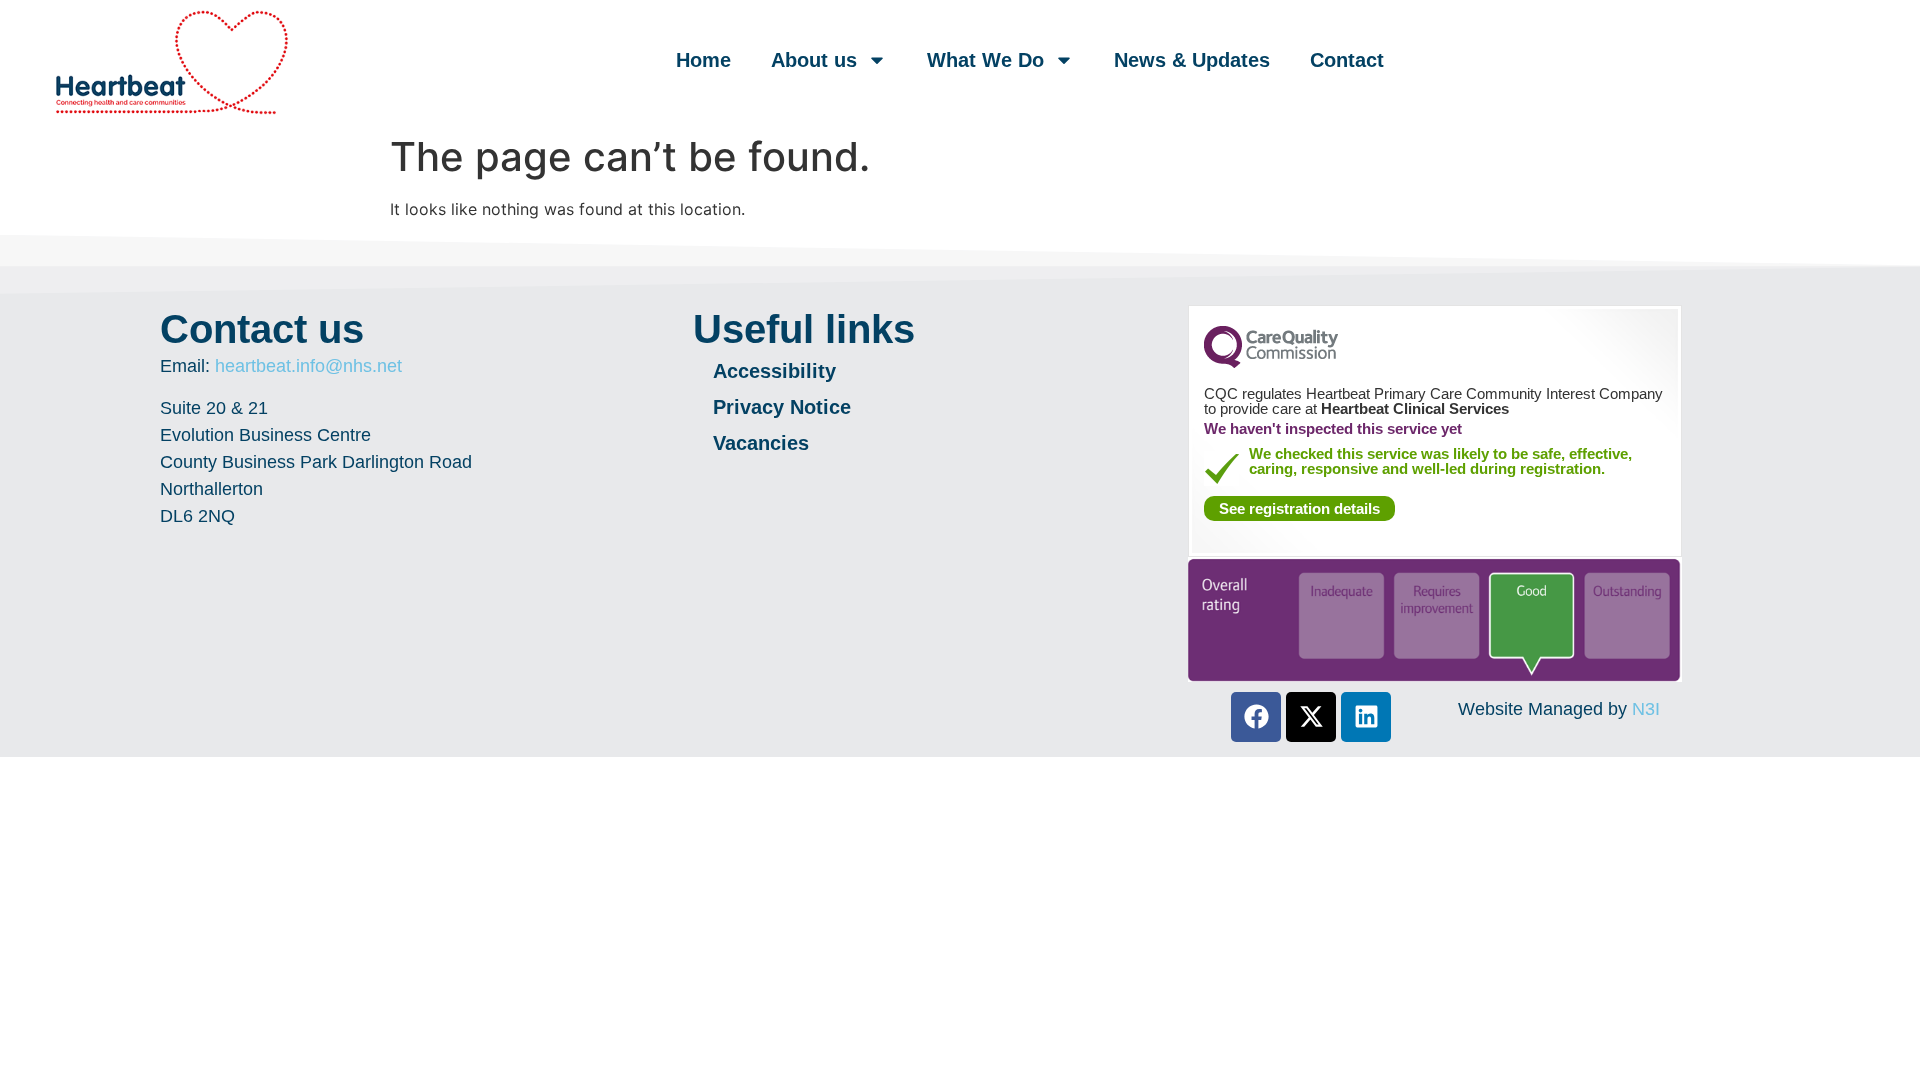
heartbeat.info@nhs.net (308, 366)
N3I (1646, 709)
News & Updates (1192, 60)
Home (703, 60)
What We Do (985, 60)
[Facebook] (1256, 717)
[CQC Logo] (1271, 363)
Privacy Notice (782, 407)
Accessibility (777, 371)
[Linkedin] (1366, 717)
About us (814, 60)
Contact (1347, 60)
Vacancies (761, 443)
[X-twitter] (1311, 717)
